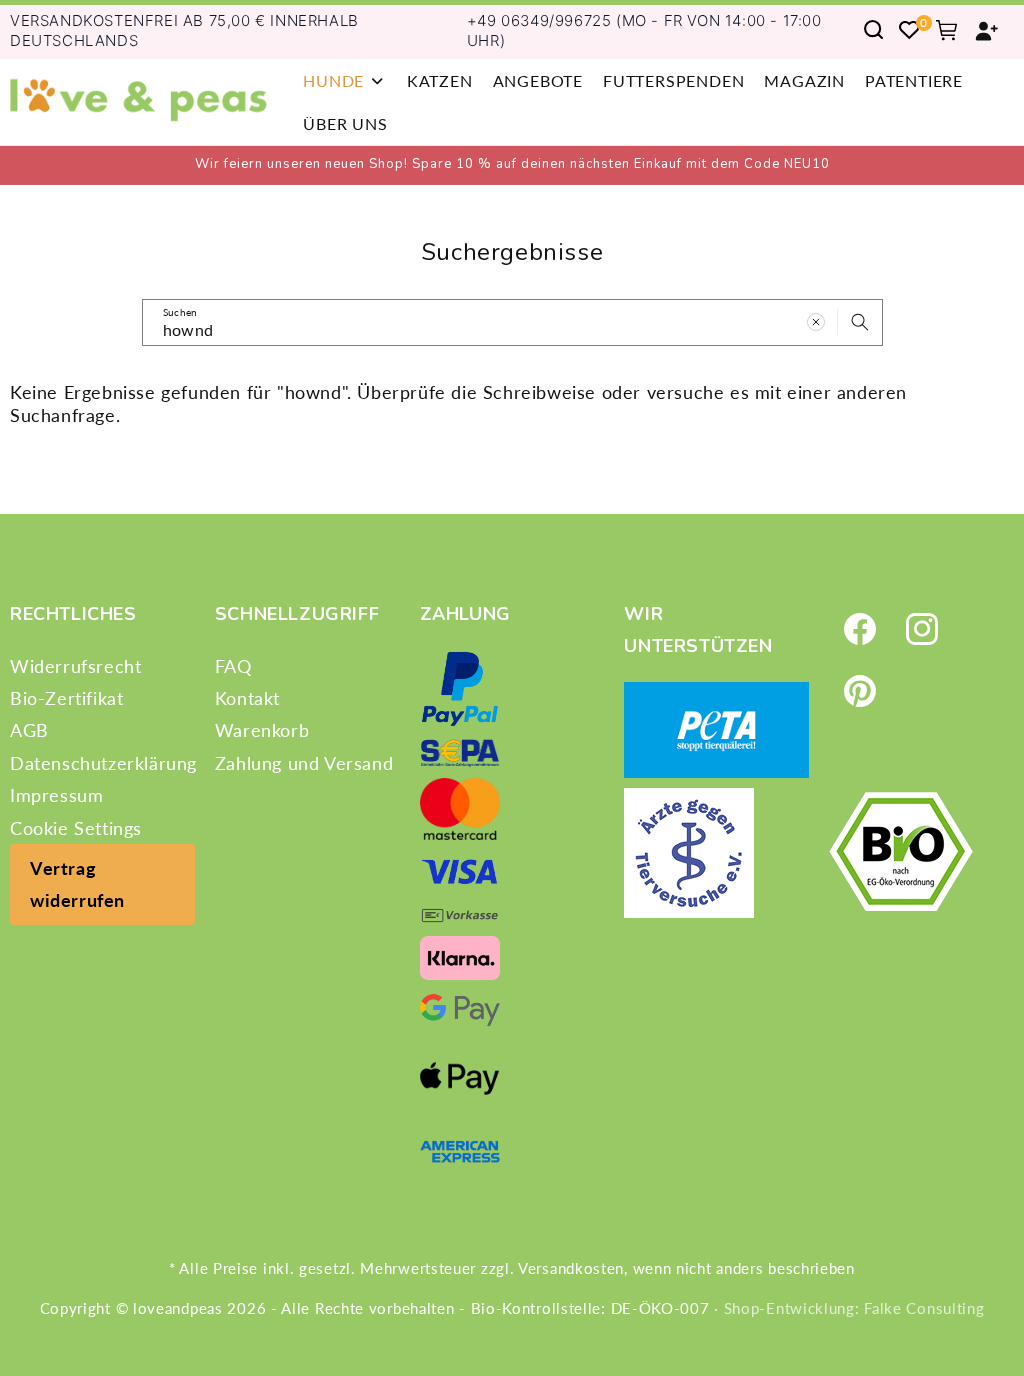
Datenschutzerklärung (103, 763)
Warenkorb (262, 730)
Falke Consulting (924, 1308)
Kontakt (247, 698)
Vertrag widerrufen (77, 884)
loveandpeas (178, 1308)
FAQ (233, 666)
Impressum (56, 795)
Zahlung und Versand (304, 763)
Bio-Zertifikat (66, 698)
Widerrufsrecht (75, 666)
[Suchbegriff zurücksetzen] (816, 322)
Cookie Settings (76, 828)
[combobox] (512, 322)
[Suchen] (860, 322)
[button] (345, 80)
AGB (29, 730)
